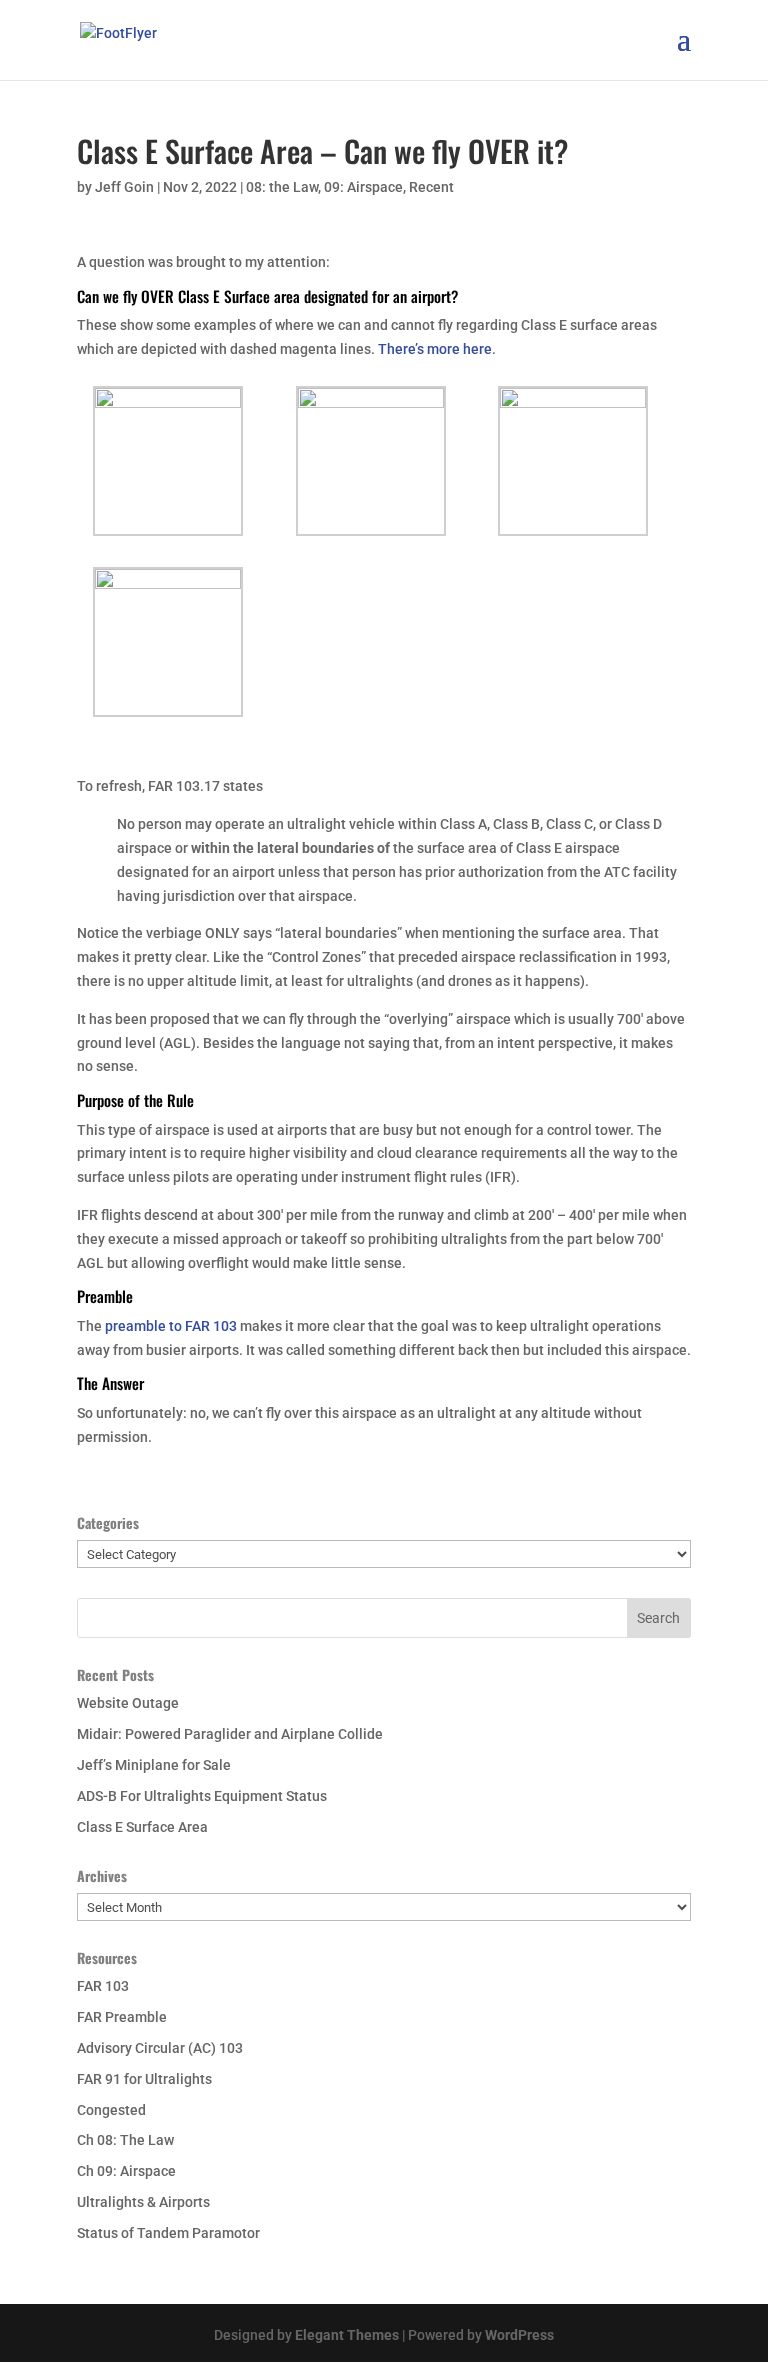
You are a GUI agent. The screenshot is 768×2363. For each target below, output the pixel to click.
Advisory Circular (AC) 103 (160, 2048)
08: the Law (282, 187)
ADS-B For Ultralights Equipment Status (202, 1796)
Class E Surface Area (142, 1827)
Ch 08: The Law (125, 2140)
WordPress (519, 2335)
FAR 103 (103, 1986)
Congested (111, 2110)
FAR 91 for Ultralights (144, 2079)
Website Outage (128, 1703)
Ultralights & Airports (143, 2202)
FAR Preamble (122, 2017)
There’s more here (435, 349)
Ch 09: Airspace (126, 2171)
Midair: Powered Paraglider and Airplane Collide (230, 1734)
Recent (431, 187)
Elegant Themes (347, 2335)
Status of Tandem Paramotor (168, 2233)
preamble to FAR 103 (171, 1326)
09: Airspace (363, 187)
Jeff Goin (124, 187)
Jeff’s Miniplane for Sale (154, 1765)
